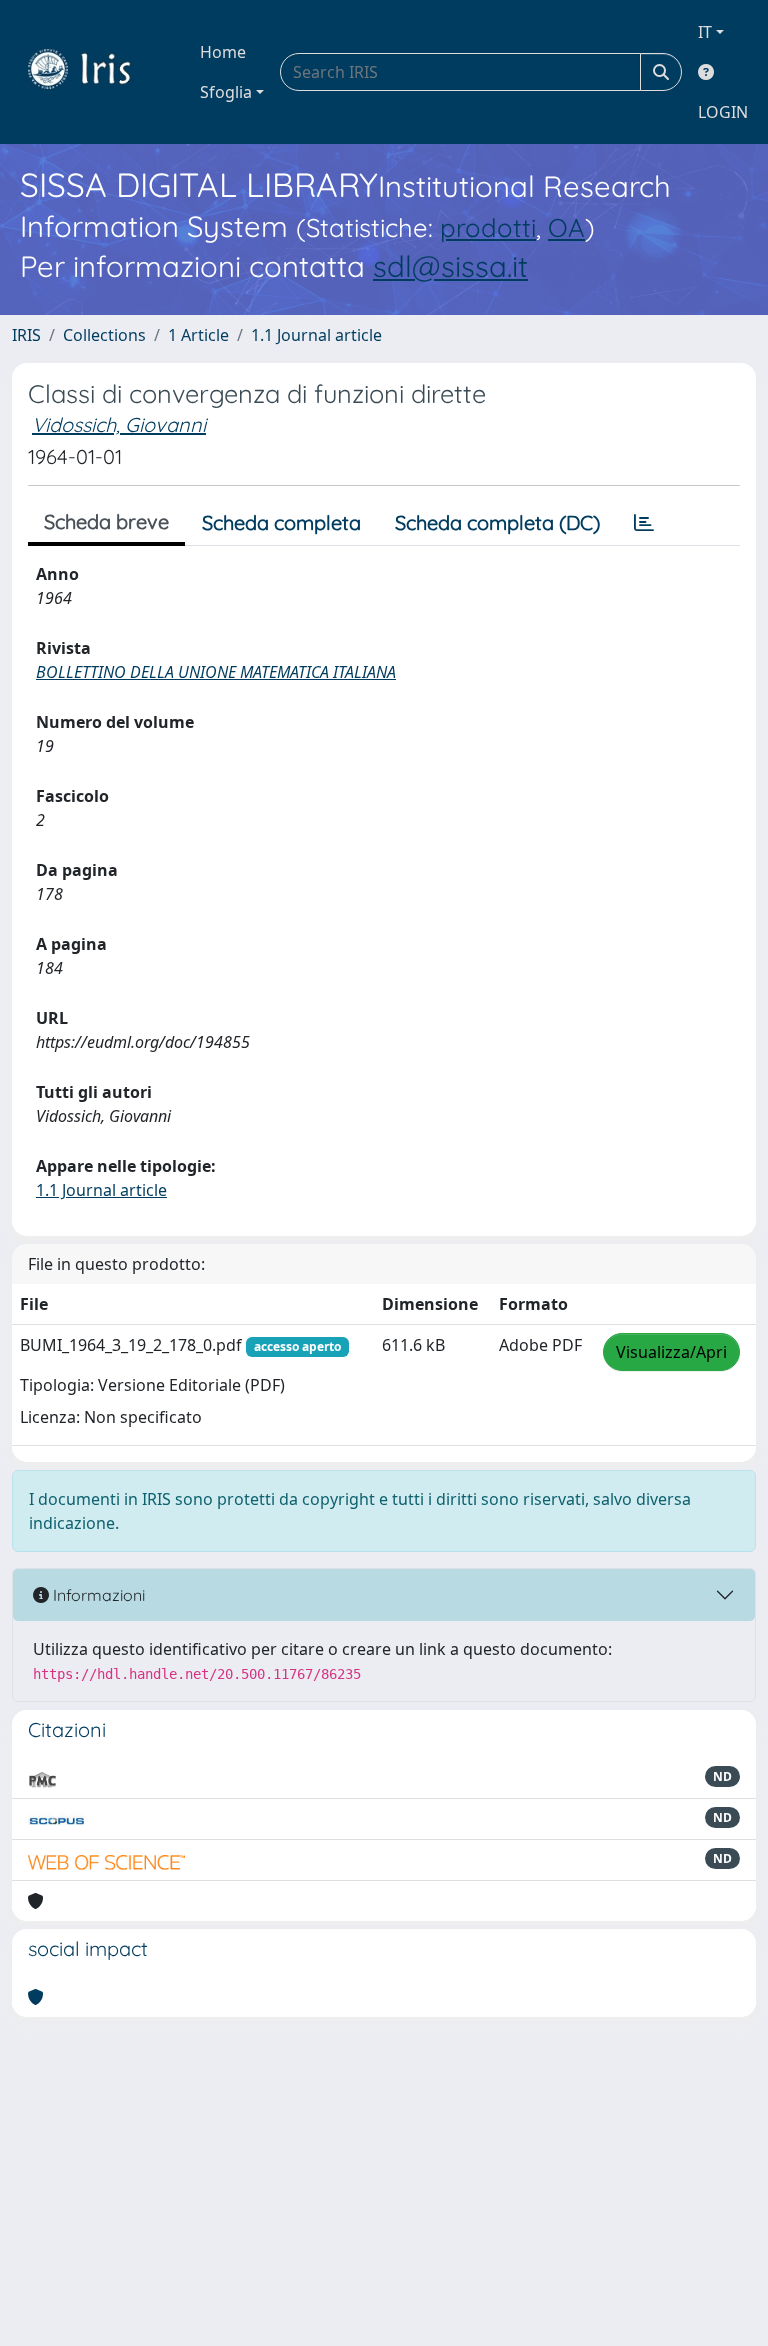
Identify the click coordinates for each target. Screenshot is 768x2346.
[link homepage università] (94, 72)
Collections (104, 335)
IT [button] (705, 32)
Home (223, 52)
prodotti (488, 227)
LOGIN (723, 112)
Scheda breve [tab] (106, 521)
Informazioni (97, 1595)
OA (566, 227)
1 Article (198, 335)
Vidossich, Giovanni (119, 424)
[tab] (644, 523)
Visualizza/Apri (671, 1352)
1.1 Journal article (316, 335)
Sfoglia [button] (226, 92)
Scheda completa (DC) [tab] (497, 522)
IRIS (26, 335)
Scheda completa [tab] (281, 522)
